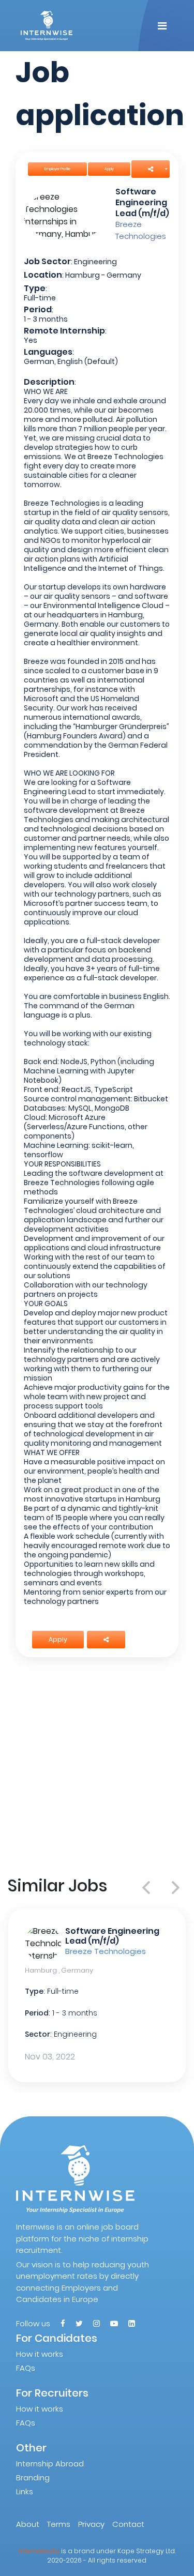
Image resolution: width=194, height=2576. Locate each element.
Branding (33, 2477)
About (28, 2524)
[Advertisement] (97, 1767)
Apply (109, 169)
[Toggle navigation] (162, 26)
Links (25, 2491)
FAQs (26, 2368)
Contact (128, 2524)
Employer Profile (57, 169)
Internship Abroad (50, 2464)
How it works (40, 2354)
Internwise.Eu (39, 2551)
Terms (59, 2524)
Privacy (91, 2524)
